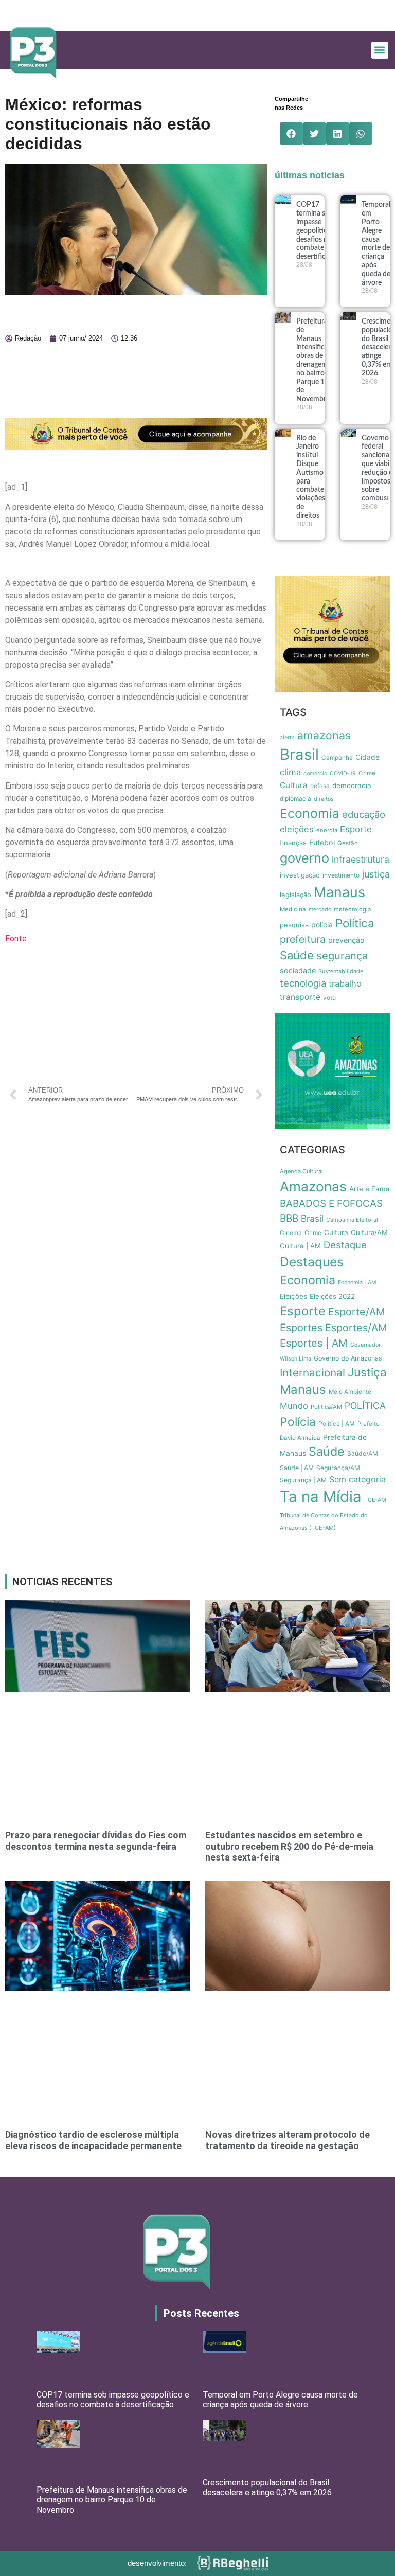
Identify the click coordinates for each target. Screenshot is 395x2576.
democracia (352, 785)
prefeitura (303, 939)
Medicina (293, 909)
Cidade (367, 757)
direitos (324, 799)
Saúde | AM (297, 1468)
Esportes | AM (314, 1343)
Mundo (294, 1406)
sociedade (298, 970)
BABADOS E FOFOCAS (331, 1203)
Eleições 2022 (332, 1296)
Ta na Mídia (321, 1497)
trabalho (345, 983)
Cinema (291, 1233)
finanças (293, 843)
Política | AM (337, 1424)
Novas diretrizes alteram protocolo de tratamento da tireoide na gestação (288, 2140)
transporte (300, 997)
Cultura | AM (300, 1246)
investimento (341, 875)
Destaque (345, 1245)
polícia (322, 925)
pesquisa (294, 925)
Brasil (299, 754)
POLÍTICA (365, 1406)
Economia (310, 813)
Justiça (367, 1372)
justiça (376, 874)
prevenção (346, 940)
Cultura (294, 785)
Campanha (337, 758)
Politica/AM (326, 1407)
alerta (287, 737)
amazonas (324, 735)
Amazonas (313, 1186)
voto (329, 998)
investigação (300, 875)
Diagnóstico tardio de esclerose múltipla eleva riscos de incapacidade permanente (93, 2140)
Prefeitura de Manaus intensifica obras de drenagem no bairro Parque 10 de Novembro (112, 2500)
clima (290, 772)
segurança (342, 955)
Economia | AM (357, 1283)
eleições (297, 829)
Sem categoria (357, 1479)
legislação (295, 895)
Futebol (322, 842)
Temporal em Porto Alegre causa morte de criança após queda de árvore (280, 2400)
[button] (380, 50)
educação (364, 814)
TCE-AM (375, 1500)
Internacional (312, 1373)
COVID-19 (343, 773)
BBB (289, 1218)
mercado (320, 910)
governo (304, 858)
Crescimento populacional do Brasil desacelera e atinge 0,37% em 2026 (267, 2488)
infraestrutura (361, 859)
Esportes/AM (356, 1328)
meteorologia (352, 909)
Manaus (339, 892)
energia (327, 830)
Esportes (301, 1328)
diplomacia (295, 799)
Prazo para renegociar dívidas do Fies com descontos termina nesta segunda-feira (96, 1841)
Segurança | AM (303, 1480)
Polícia (298, 1422)
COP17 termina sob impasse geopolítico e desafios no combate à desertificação (318, 231)
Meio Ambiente (350, 1392)
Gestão (348, 843)
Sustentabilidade (341, 971)
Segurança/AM (338, 1468)
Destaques (312, 1262)
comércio (315, 773)
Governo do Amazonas (348, 1358)
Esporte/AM (357, 1312)
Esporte (356, 829)
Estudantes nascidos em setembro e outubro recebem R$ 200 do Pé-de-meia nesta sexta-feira (289, 1846)
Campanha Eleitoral (352, 1220)
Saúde (297, 955)
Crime (367, 773)
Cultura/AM (369, 1232)
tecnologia (303, 983)
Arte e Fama (370, 1189)
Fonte (16, 938)
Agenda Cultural (301, 1171)
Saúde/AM (363, 1453)
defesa (320, 786)
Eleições (293, 1296)
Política (355, 923)
